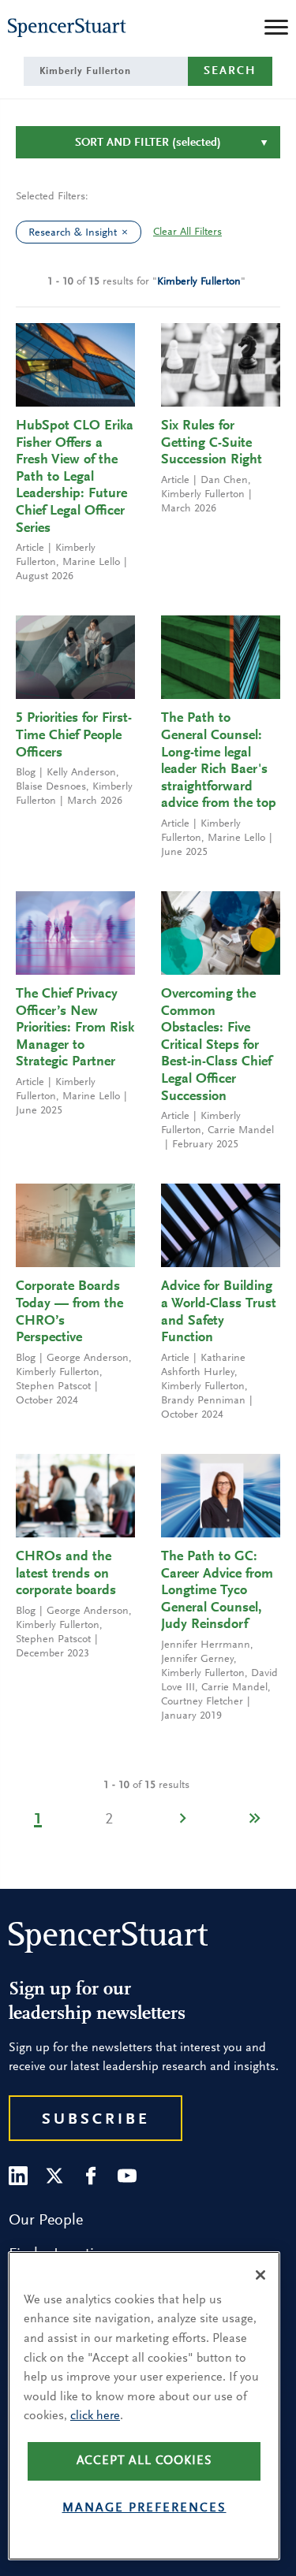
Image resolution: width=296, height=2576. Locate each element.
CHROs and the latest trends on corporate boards (66, 1574)
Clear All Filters (187, 232)
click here (95, 2416)
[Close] (260, 2275)
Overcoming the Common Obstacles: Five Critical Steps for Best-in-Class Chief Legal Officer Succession (216, 1046)
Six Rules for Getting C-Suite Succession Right (212, 443)
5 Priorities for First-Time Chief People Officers (74, 736)
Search (230, 71)
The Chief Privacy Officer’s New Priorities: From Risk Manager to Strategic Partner (75, 1028)
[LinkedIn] (18, 2176)
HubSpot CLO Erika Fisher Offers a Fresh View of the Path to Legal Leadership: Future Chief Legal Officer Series (75, 478)
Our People (46, 2221)
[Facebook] (91, 2176)
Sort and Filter (148, 143)
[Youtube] (127, 2176)
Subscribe (96, 2120)
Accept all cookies (144, 2461)
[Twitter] (54, 2176)
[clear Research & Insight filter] (129, 232)
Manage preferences (144, 2508)
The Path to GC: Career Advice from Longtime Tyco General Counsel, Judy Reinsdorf (217, 1591)
